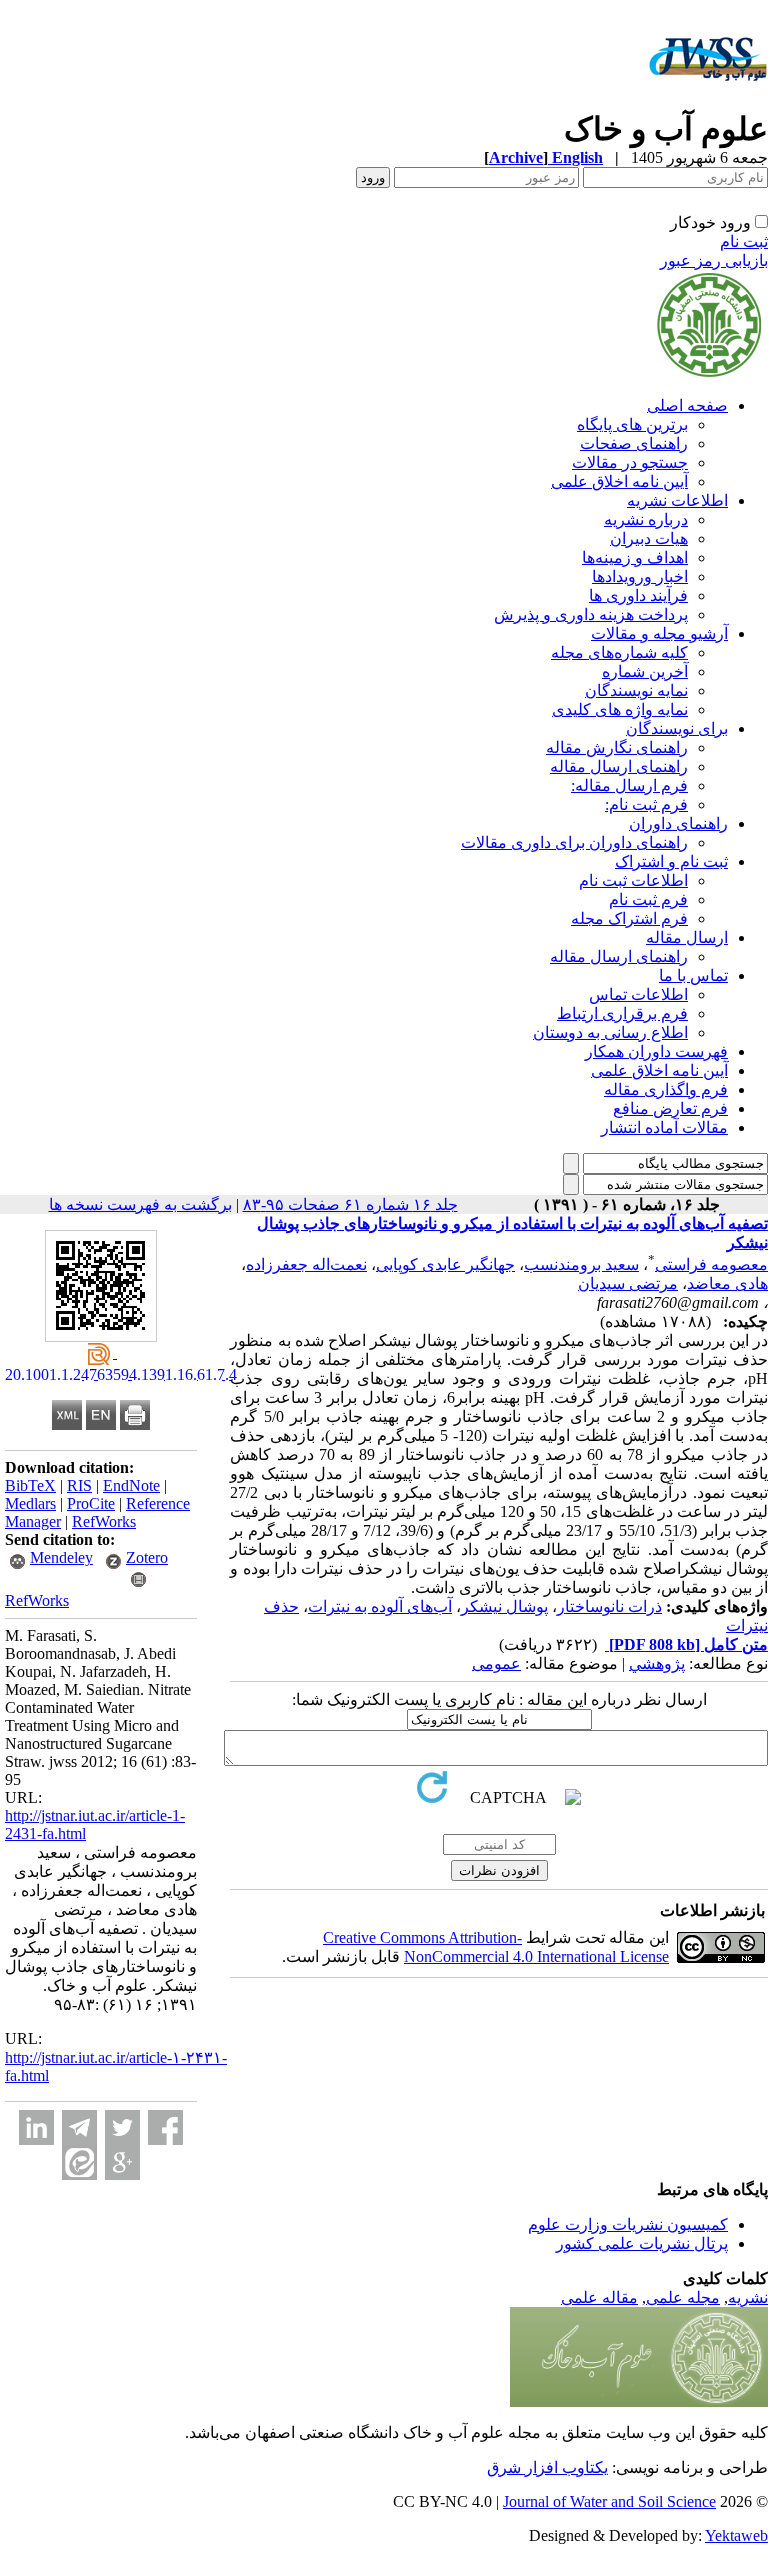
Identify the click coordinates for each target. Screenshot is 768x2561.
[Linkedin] (36, 2127)
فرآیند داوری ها (638, 595)
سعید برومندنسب (581, 1264)
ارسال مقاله (687, 937)
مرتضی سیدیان (628, 1283)
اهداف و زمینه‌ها (635, 557)
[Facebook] (165, 2127)
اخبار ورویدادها (640, 576)
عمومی (496, 1663)
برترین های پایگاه (632, 424)
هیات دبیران (649, 538)
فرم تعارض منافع (670, 1108)
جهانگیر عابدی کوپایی (445, 1264)
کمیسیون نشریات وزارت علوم (628, 2224)
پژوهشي (657, 1663)
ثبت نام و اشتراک (671, 861)
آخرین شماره (645, 671)
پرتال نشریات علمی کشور (642, 2243)
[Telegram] (79, 2127)
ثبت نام (744, 241)
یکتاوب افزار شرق (547, 2467)
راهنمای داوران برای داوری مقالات (574, 842)
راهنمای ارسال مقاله (619, 766)
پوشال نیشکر (504, 1606)
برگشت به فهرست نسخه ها (140, 1204)
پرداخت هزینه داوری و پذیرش (591, 614)
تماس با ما (693, 975)
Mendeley (61, 1557)
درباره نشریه (646, 519)
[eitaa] (79, 2162)
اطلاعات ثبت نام (633, 880)
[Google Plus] (122, 2162)
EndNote (131, 1485)
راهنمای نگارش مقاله (617, 747)
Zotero (147, 1557)
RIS (79, 1485)
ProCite (91, 1503)
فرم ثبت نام (648, 899)
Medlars (30, 1503)
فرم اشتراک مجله (629, 918)
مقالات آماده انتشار (664, 1127)
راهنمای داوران (678, 823)
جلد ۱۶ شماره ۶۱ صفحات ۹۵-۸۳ (350, 1204)
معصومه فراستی (711, 1264)
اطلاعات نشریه (677, 500)
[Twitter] (122, 2127)
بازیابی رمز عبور (714, 260)
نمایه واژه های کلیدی (620, 709)
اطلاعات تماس (638, 994)
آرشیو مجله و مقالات (659, 633)
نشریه (748, 2297)
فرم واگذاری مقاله (666, 1089)
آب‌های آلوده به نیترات (380, 1606)
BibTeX (30, 1485)
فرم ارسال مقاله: (629, 785)
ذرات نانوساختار (609, 1606)
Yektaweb (736, 2535)
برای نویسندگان (677, 728)
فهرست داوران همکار (656, 1051)
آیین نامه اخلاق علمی (619, 481)
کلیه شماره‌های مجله (619, 652)
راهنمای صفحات (634, 443)
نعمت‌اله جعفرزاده (306, 1264)
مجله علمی (683, 2297)
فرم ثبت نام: (646, 804)
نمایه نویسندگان (636, 690)
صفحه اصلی (687, 405)
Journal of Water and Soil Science (609, 2501)
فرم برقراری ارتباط (622, 1013)
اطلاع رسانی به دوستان (610, 1032)
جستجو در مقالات (630, 462)
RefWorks (104, 1521)
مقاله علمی (599, 2297)
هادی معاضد (727, 1283)
